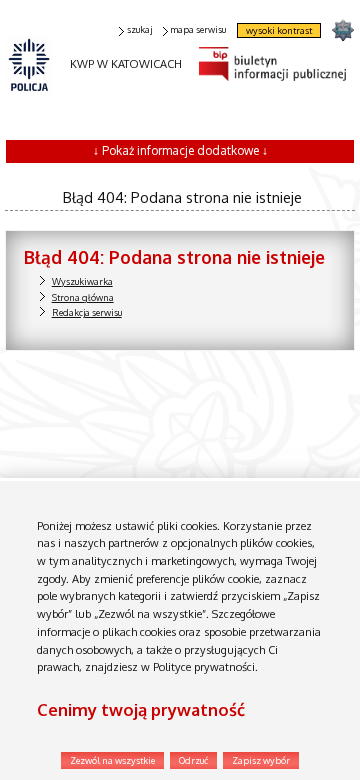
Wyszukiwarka (82, 281)
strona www (342, 29)
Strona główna (83, 297)
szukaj (139, 29)
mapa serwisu (198, 29)
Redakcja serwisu (87, 312)
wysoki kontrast (279, 30)
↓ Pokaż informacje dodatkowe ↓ (180, 150)
